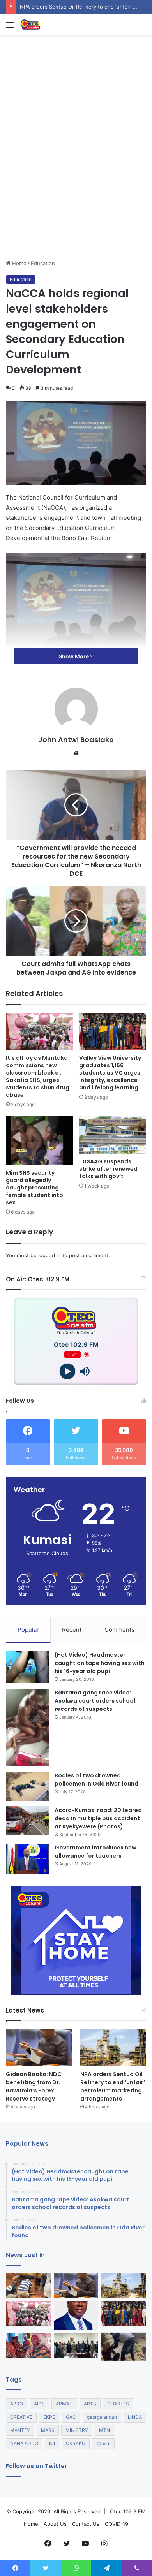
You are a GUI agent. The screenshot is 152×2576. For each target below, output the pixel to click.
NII (52, 2443)
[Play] (67, 1371)
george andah (102, 2417)
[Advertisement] (76, 179)
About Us (55, 2524)
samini (103, 2443)
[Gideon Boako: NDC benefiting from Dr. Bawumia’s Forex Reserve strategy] (39, 2047)
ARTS (90, 2404)
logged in (49, 1255)
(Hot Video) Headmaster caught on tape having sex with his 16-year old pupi (100, 1663)
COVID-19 (117, 2524)
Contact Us (86, 2524)
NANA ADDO (24, 2443)
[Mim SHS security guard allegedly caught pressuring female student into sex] (39, 1141)
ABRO (17, 2404)
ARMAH (64, 2404)
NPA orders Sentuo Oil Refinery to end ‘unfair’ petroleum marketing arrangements (113, 2086)
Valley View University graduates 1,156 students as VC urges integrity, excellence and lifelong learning (110, 1073)
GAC (71, 2417)
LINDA (135, 2417)
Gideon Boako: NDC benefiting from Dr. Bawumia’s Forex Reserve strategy (34, 2086)
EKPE (49, 2417)
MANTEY (20, 2430)
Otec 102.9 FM (128, 2511)
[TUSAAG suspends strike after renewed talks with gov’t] (113, 1135)
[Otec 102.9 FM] (51, 25)
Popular (28, 1630)
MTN (104, 2430)
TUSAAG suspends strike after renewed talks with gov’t (108, 1169)
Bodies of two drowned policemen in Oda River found (96, 1780)
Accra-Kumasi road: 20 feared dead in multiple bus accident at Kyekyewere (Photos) (98, 1818)
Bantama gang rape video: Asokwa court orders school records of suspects (95, 1701)
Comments (119, 1630)
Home (19, 263)
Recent (72, 1630)
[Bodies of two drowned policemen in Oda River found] (27, 1786)
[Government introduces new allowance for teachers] (27, 1859)
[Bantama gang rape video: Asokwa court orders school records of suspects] (27, 1727)
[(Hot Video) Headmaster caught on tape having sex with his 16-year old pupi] (27, 1667)
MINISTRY (77, 2430)
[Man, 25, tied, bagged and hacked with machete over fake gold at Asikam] (124, 2347)
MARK (48, 2430)
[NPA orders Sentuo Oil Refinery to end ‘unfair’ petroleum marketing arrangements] (113, 2047)
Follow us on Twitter (36, 2466)
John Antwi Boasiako (76, 740)
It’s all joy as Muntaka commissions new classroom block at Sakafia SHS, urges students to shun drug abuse (38, 1076)
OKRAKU (76, 2443)
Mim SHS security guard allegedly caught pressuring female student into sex (34, 1188)
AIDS (39, 2404)
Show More (74, 656)
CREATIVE (21, 2417)
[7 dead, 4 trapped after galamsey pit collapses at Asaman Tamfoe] (28, 2285)
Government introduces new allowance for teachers (95, 1852)
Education (43, 263)
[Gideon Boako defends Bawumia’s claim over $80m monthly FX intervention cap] (76, 2315)
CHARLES (118, 2404)
